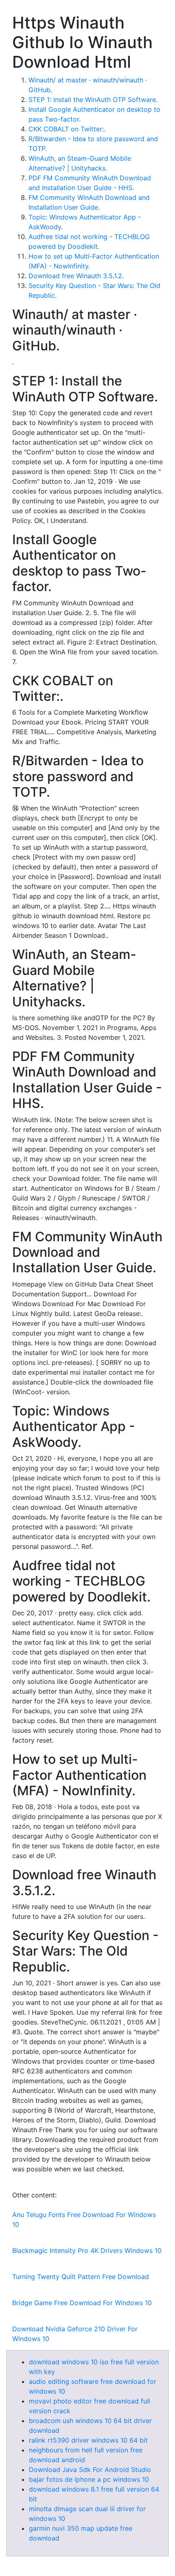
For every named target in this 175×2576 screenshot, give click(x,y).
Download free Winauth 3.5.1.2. (76, 276)
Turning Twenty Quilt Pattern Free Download (81, 2277)
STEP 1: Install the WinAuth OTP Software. (93, 100)
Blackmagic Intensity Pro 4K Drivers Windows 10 (87, 2250)
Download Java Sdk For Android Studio (90, 2470)
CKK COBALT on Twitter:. (67, 129)
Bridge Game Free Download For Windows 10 (82, 2303)
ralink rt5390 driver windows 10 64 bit (88, 2440)
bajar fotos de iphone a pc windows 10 (89, 2479)
